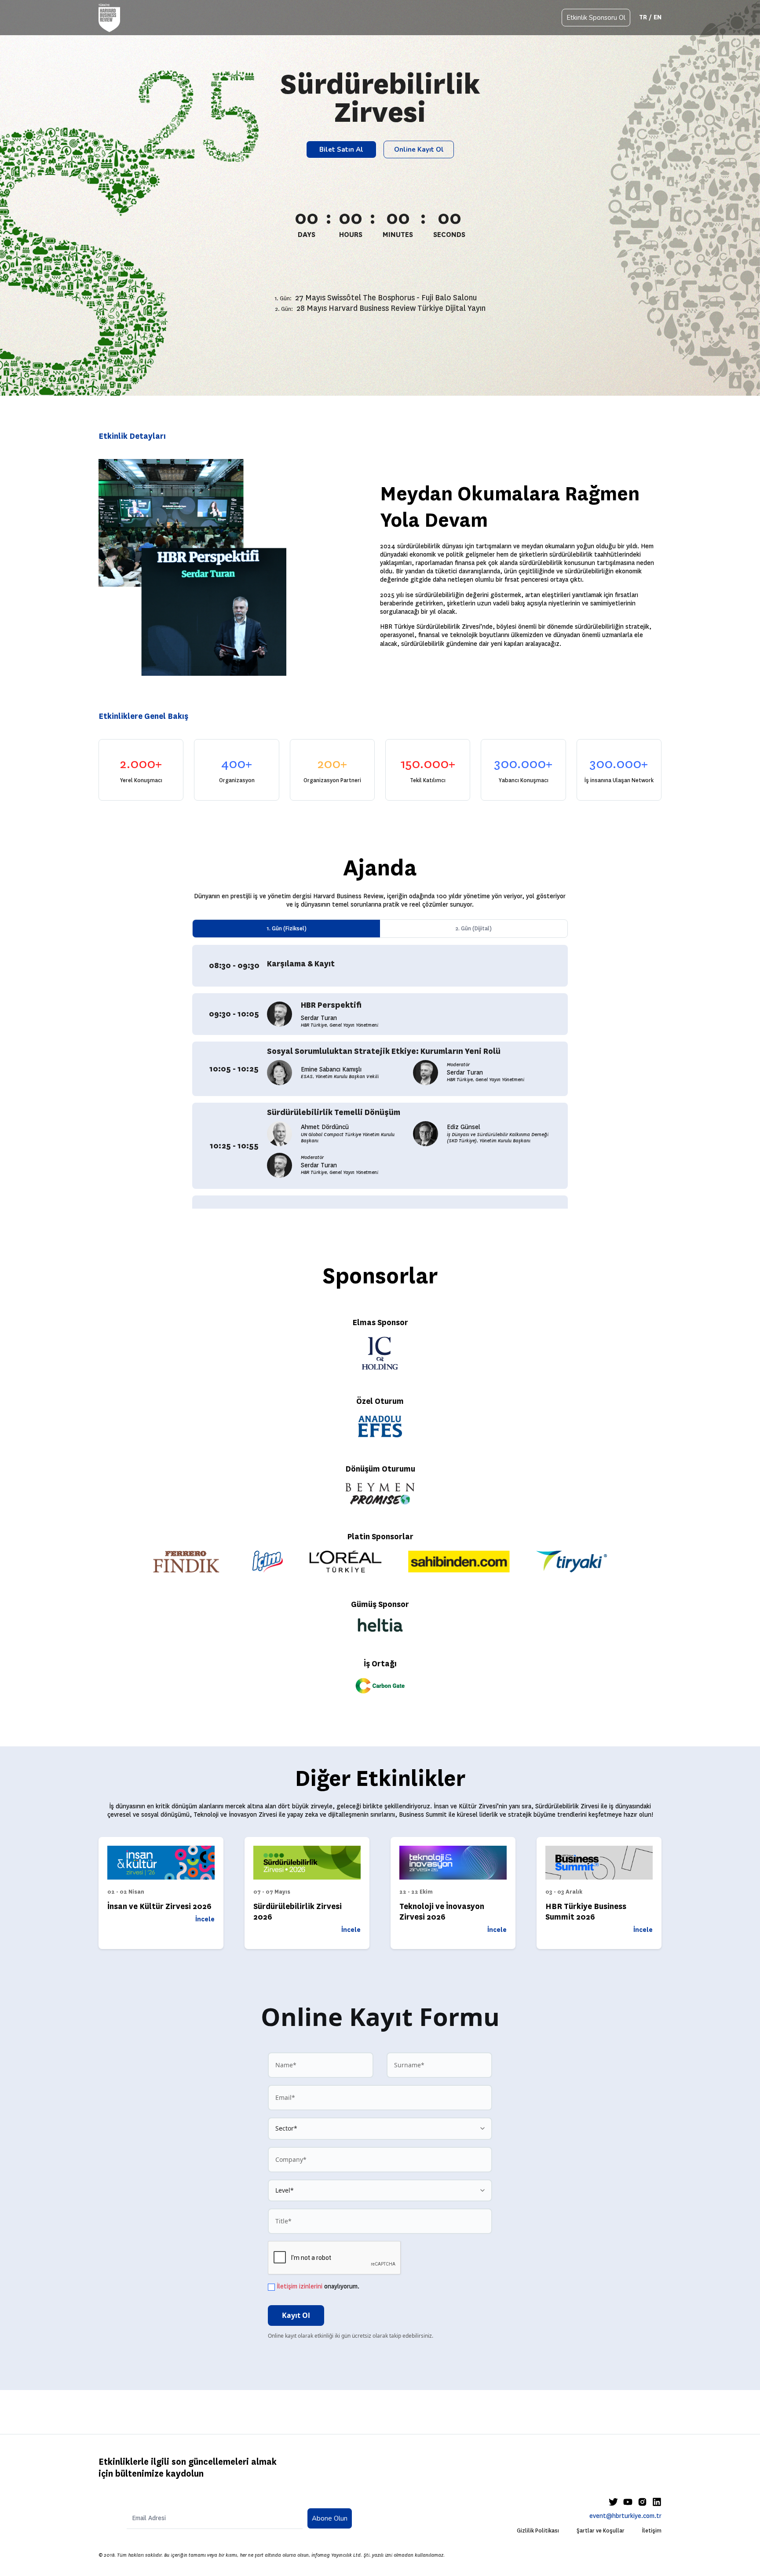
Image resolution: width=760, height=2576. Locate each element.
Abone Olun (330, 2518)
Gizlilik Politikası (538, 2531)
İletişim (652, 2531)
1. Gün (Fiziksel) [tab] (287, 928)
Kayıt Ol (296, 2315)
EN (658, 17)
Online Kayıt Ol (419, 149)
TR (643, 17)
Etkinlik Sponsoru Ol (596, 18)
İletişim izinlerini (300, 2286)
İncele (205, 1919)
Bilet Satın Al (341, 149)
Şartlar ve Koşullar (601, 2531)
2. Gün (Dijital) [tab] (473, 928)
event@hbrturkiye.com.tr (625, 2516)
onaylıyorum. (318, 2286)
